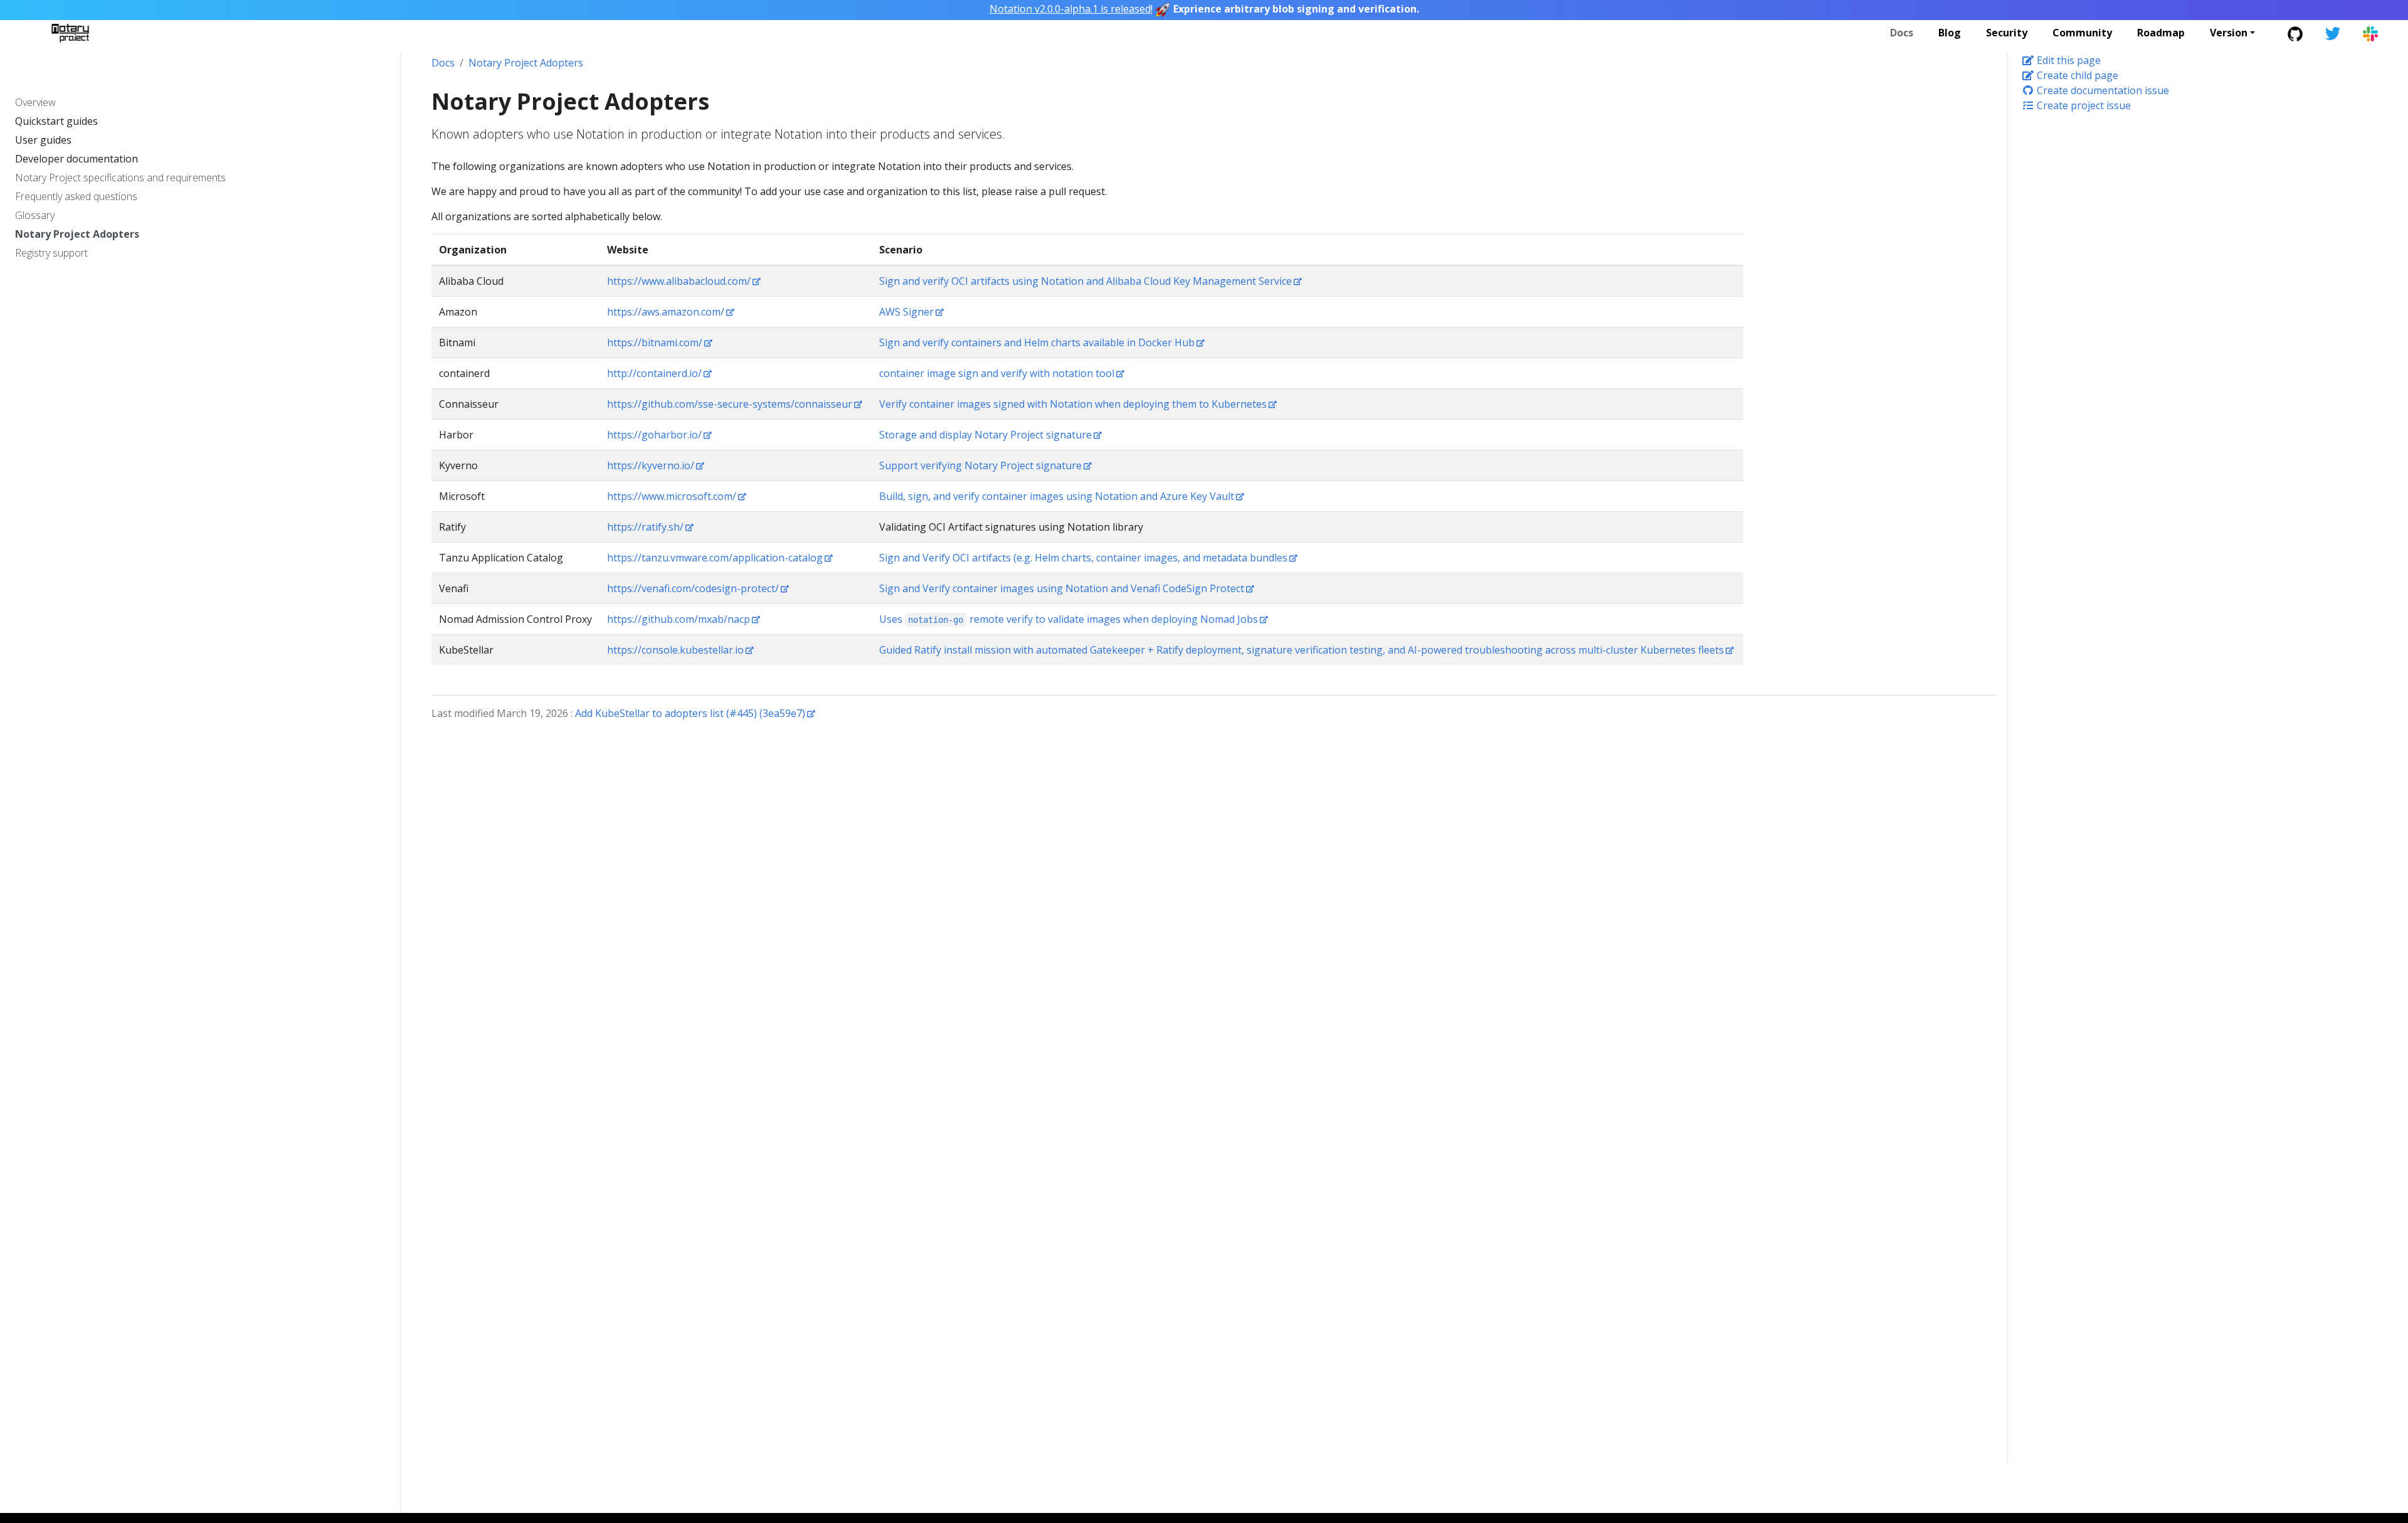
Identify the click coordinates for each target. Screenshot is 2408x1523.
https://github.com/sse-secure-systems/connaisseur (730, 404)
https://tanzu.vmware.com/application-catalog (715, 558)
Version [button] (2229, 33)
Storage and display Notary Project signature (985, 435)
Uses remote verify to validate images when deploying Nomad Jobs (1069, 619)
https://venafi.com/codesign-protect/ (693, 588)
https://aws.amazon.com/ (666, 312)
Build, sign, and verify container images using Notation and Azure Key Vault (1057, 496)
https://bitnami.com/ (655, 342)
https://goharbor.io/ (654, 435)
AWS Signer (906, 312)
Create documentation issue (2102, 90)
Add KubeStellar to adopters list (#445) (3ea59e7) (690, 713)
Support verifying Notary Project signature (980, 465)
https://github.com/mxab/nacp (679, 619)
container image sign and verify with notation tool (997, 373)
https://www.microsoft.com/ (672, 496)
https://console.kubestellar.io (675, 650)
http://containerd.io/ (654, 373)
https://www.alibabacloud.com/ (679, 281)
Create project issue (2083, 105)
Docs (443, 63)
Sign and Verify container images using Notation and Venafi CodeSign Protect (1062, 588)
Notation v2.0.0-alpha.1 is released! (1071, 9)
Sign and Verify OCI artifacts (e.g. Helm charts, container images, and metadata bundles (1083, 558)
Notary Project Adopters (526, 63)
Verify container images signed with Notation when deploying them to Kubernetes (1073, 404)
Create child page (2076, 75)
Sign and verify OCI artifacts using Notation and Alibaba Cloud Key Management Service (1085, 281)
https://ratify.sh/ (645, 527)
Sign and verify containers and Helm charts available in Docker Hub (1037, 342)
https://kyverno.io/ (651, 465)
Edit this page (2067, 60)
